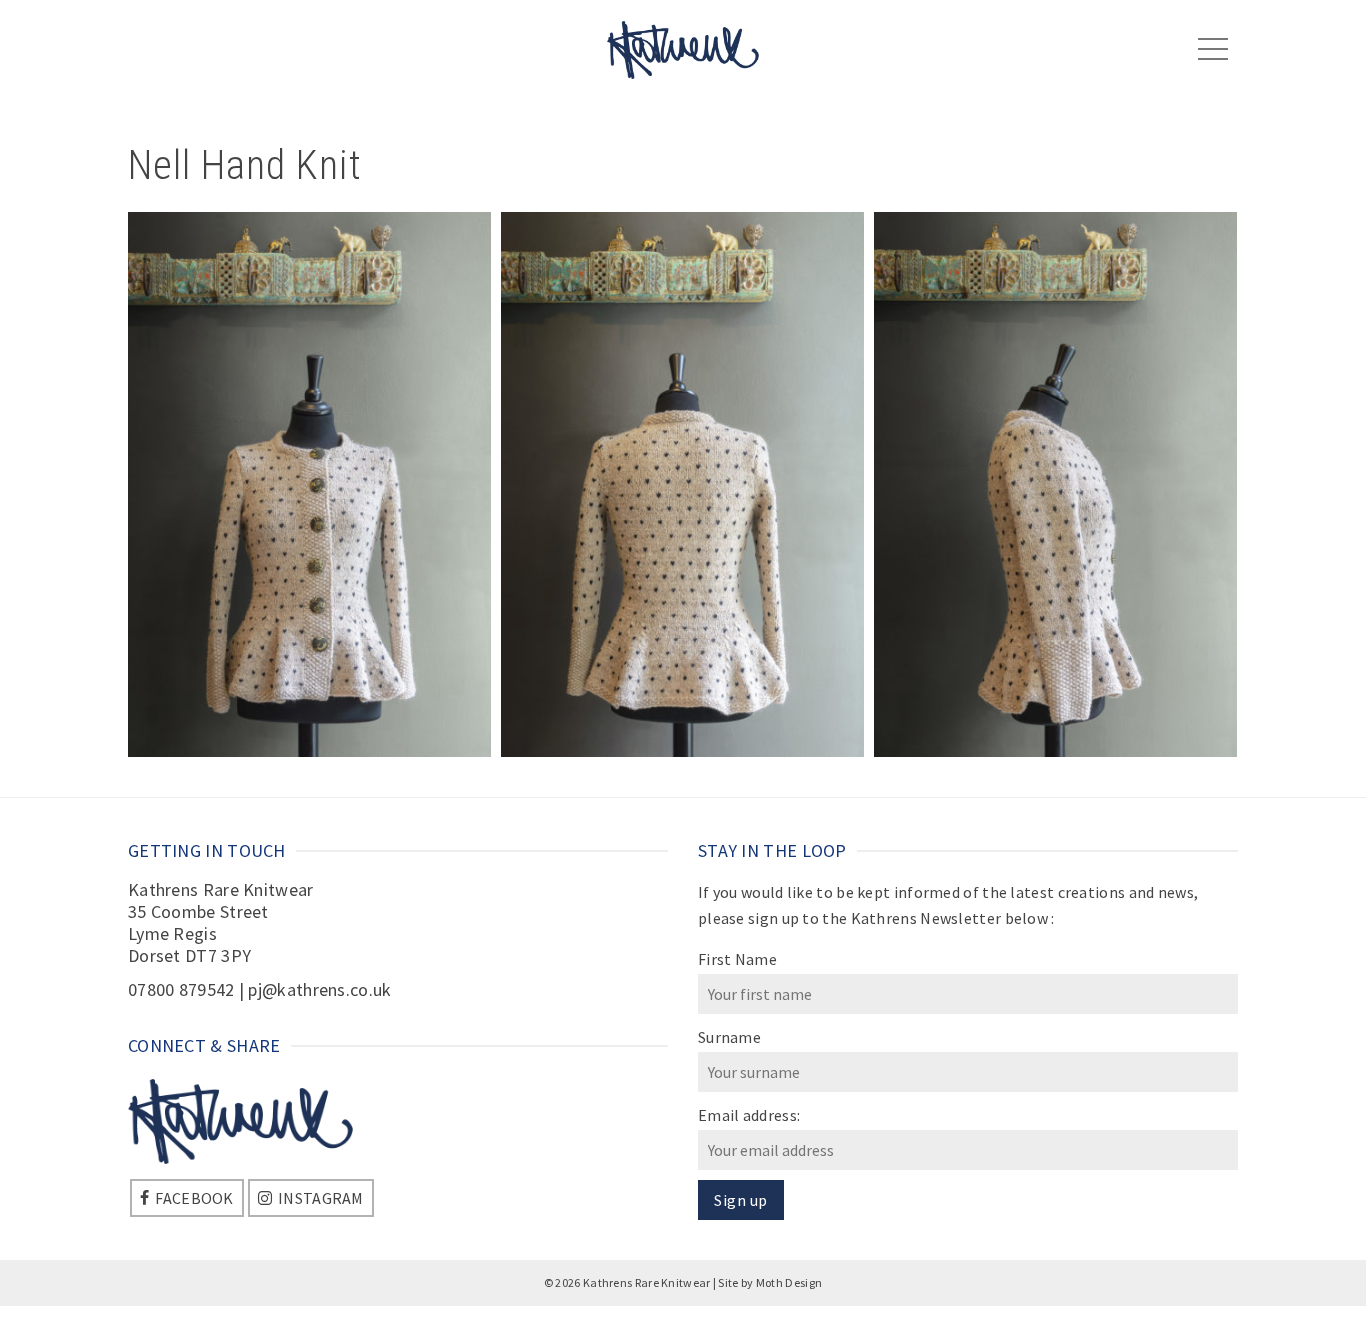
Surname (729, 1037)
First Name (737, 959)
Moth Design (789, 1282)
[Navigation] (1213, 50)
